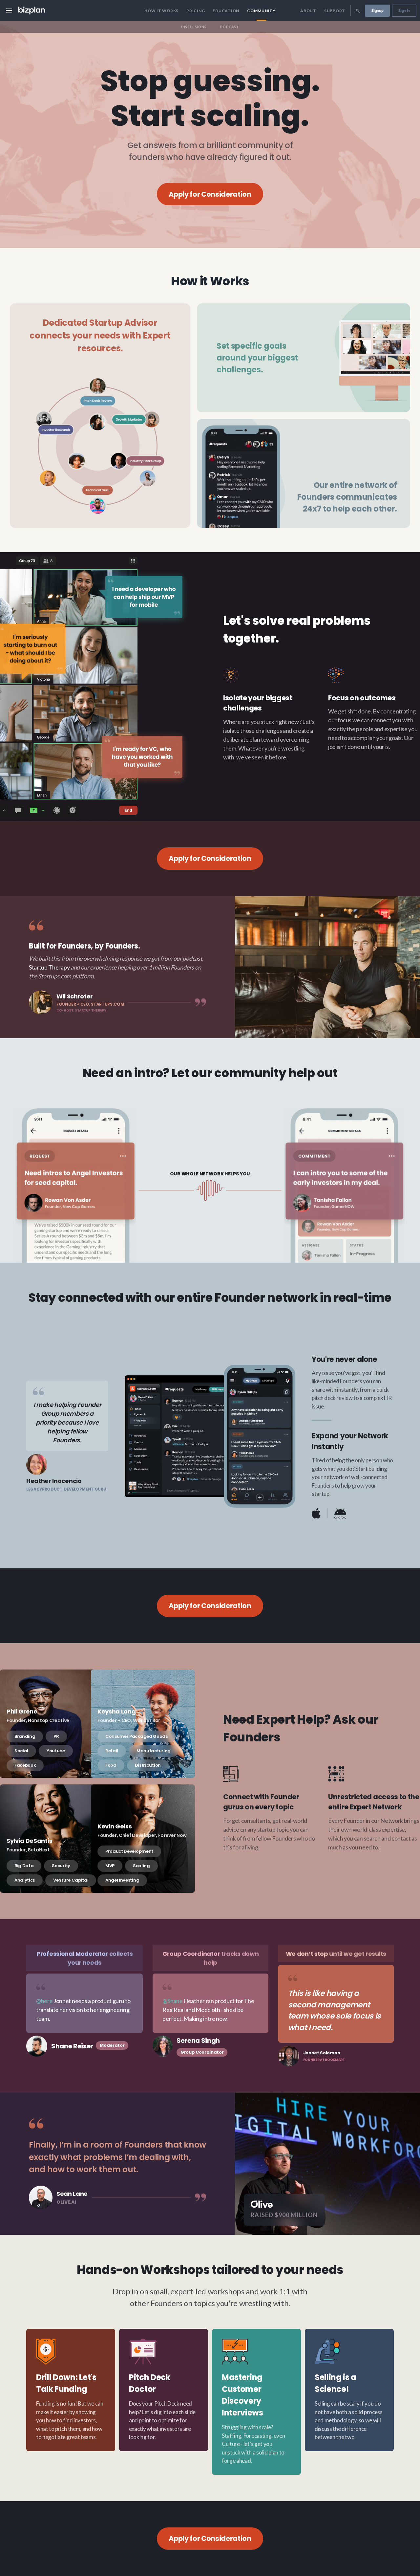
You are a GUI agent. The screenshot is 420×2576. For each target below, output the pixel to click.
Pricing (196, 11)
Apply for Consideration (210, 194)
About (308, 11)
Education (226, 11)
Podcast (230, 27)
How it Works (161, 11)
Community (261, 11)
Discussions (194, 27)
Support (335, 11)
